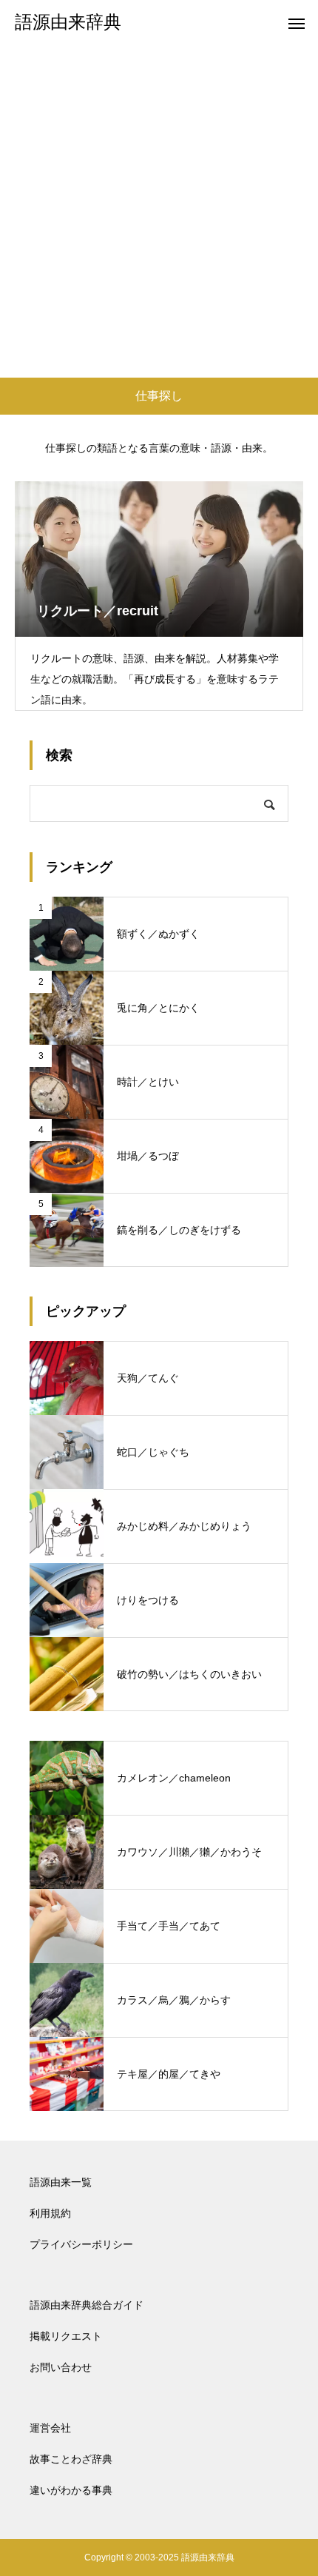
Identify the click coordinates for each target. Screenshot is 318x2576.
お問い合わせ (61, 2367)
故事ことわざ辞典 (71, 2459)
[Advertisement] (159, 211)
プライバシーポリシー (81, 2244)
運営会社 (50, 2428)
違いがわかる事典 (71, 2490)
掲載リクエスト (66, 2336)
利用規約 (50, 2213)
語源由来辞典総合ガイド (87, 2305)
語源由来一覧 (61, 2182)
